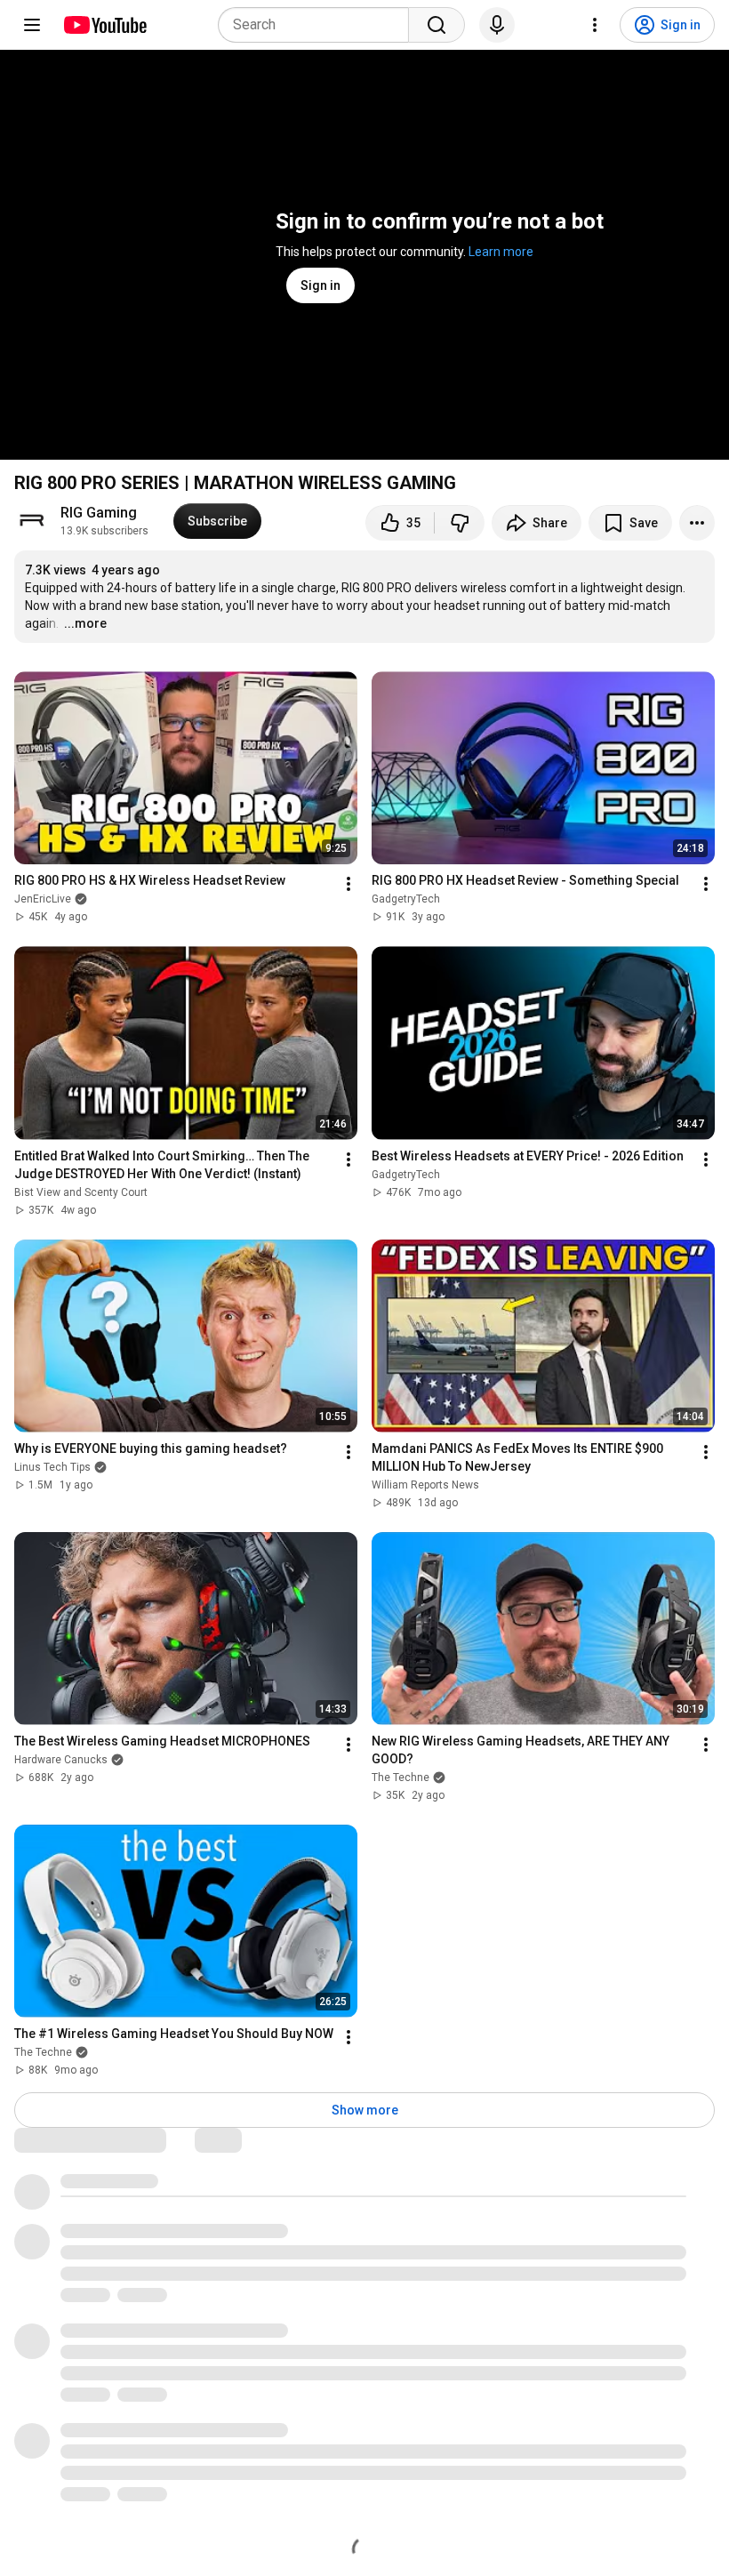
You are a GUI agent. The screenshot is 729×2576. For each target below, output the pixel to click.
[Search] (437, 25)
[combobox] (319, 25)
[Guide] (32, 25)
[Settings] (595, 25)
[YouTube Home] (104, 25)
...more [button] (85, 623)
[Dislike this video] (460, 523)
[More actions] (697, 523)
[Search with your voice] (497, 25)
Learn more (501, 252)
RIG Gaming (99, 513)
